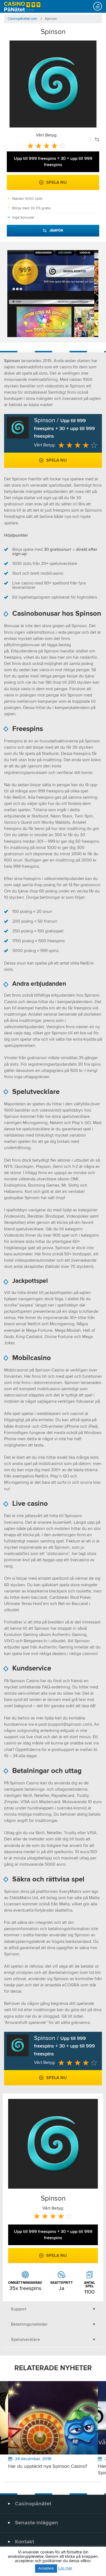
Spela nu (57, 182)
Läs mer (65, 2568)
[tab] (53, 2309)
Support (19, 2309)
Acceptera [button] (46, 2569)
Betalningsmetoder (29, 2324)
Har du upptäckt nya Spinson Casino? (48, 2466)
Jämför (56, 231)
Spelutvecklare (25, 2339)
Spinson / (64, 428)
